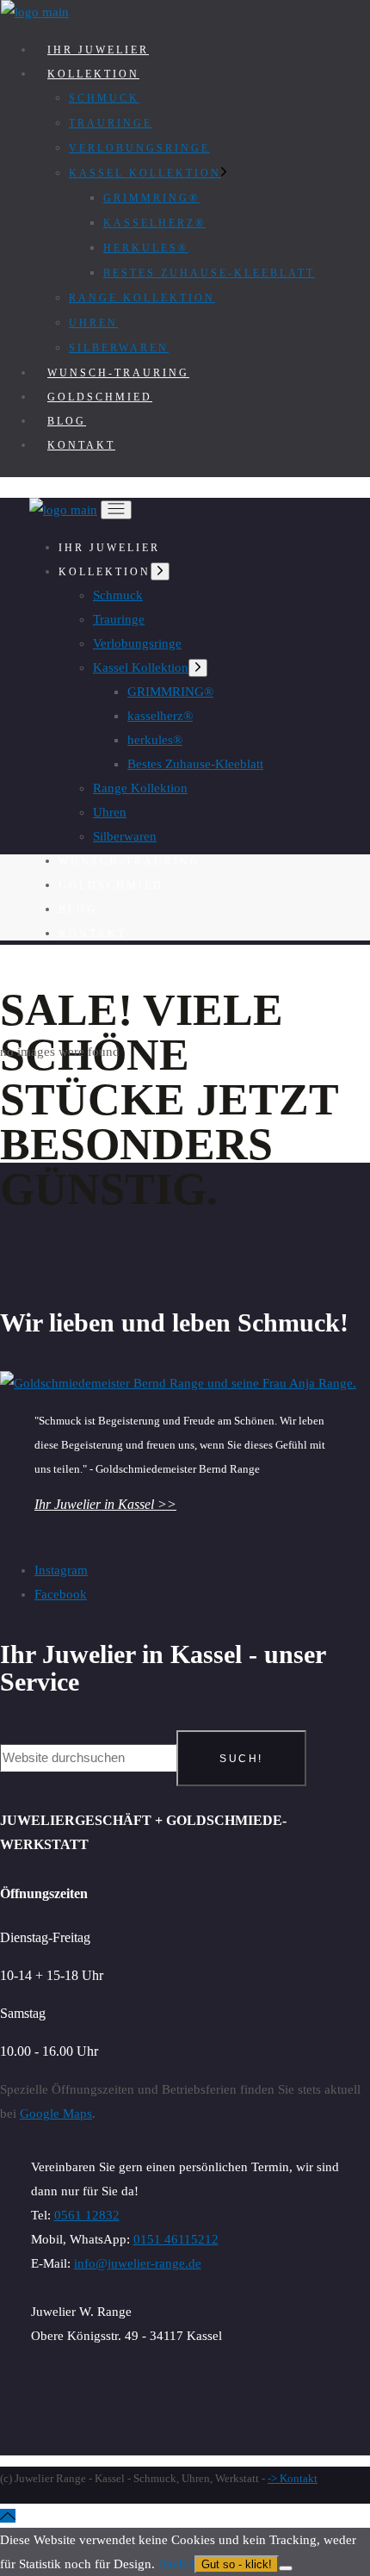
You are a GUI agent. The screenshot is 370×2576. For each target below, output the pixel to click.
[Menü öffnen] (116, 510)
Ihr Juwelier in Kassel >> (105, 1504)
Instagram (61, 1570)
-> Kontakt (293, 2478)
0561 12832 (87, 2215)
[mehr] (176, 2564)
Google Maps (56, 2114)
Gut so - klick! (237, 2564)
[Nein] (286, 2568)
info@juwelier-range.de (138, 2263)
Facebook (61, 1594)
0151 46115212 (176, 2239)
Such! (241, 1759)
